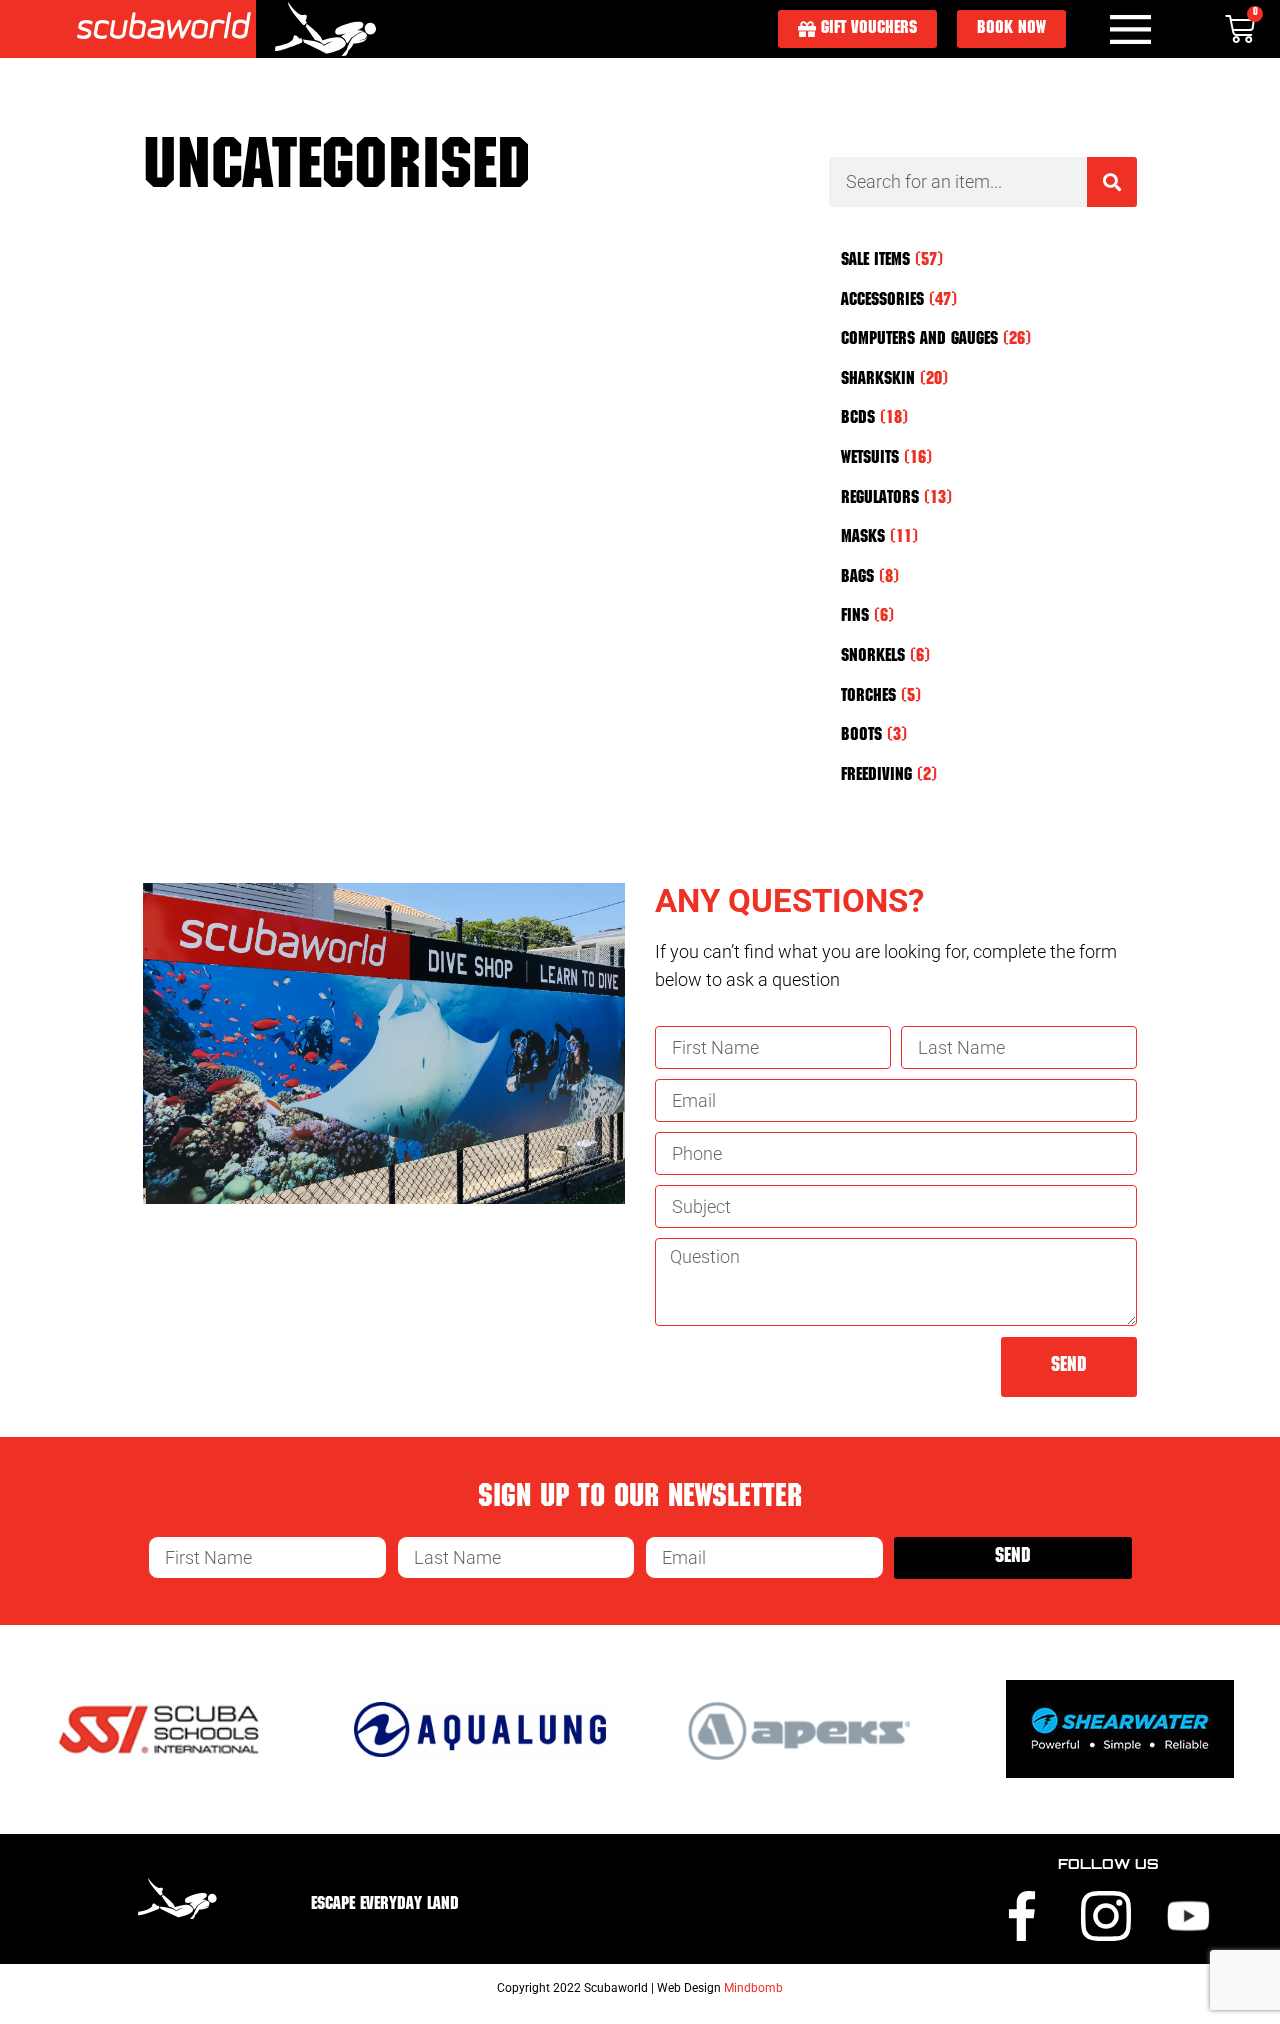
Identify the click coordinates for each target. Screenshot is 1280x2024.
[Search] (1112, 182)
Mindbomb (753, 1988)
